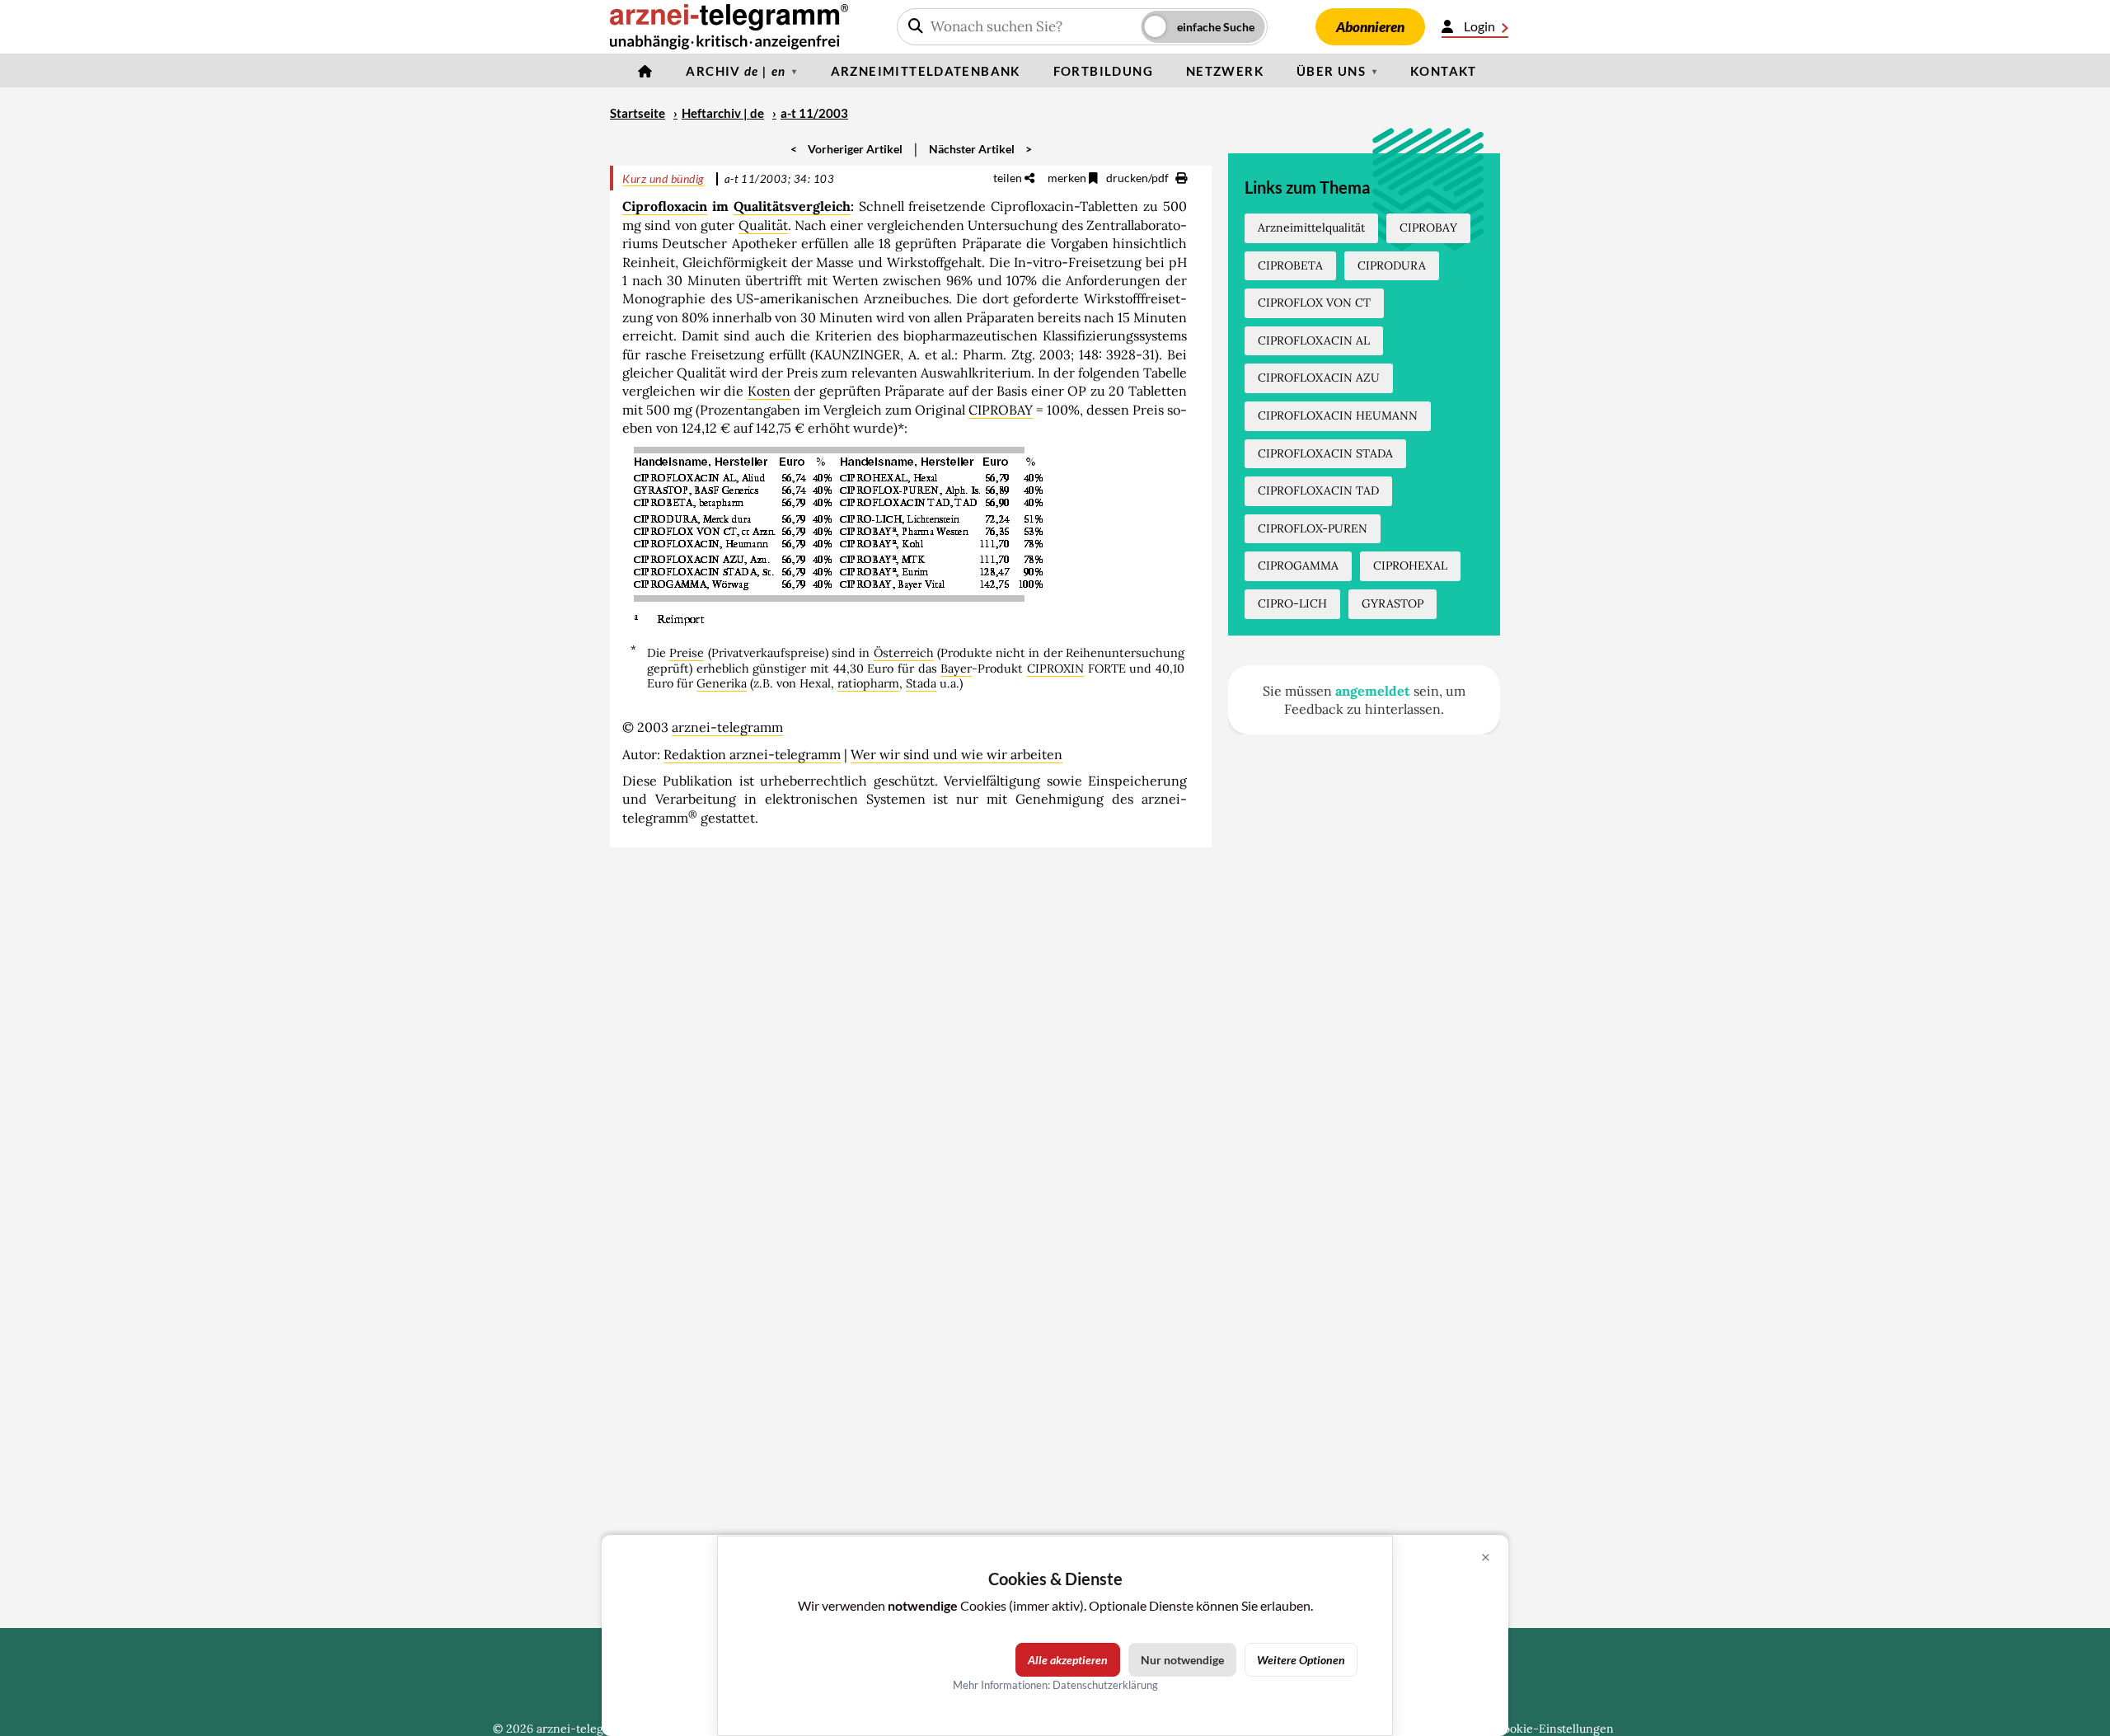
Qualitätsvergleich (792, 206)
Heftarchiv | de (723, 113)
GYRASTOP (1393, 603)
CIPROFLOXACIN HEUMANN (1338, 415)
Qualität (763, 225)
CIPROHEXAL (1410, 565)
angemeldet (1373, 691)
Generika (722, 683)
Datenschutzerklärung (1105, 1685)
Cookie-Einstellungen (1554, 1729)
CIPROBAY (1001, 410)
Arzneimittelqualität (1311, 228)
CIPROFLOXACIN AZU (1319, 378)
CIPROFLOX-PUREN (1313, 528)
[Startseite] (645, 71)
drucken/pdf (1139, 178)
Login (1479, 26)
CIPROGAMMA (1298, 565)
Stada (921, 683)
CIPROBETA (1290, 265)
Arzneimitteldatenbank (926, 71)
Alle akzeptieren (1068, 1660)
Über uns (1331, 71)
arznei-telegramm (727, 727)
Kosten (769, 391)
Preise (687, 653)
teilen (1009, 178)
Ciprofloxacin (665, 206)
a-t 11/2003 (814, 113)
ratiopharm (868, 683)
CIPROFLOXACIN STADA (1325, 453)
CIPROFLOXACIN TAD (1318, 490)
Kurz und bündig (663, 178)
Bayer (956, 669)
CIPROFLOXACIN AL (1314, 340)
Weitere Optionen (1301, 1660)
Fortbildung (1103, 71)
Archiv (736, 71)
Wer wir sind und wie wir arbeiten (957, 754)
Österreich (904, 653)
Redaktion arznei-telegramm (752, 754)
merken (1068, 178)
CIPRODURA (1392, 265)
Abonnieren (1370, 27)
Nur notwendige (1182, 1660)
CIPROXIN (1055, 669)
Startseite (638, 113)
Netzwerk (1225, 71)
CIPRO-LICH (1292, 603)
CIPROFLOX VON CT (1314, 303)
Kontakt (1444, 71)
